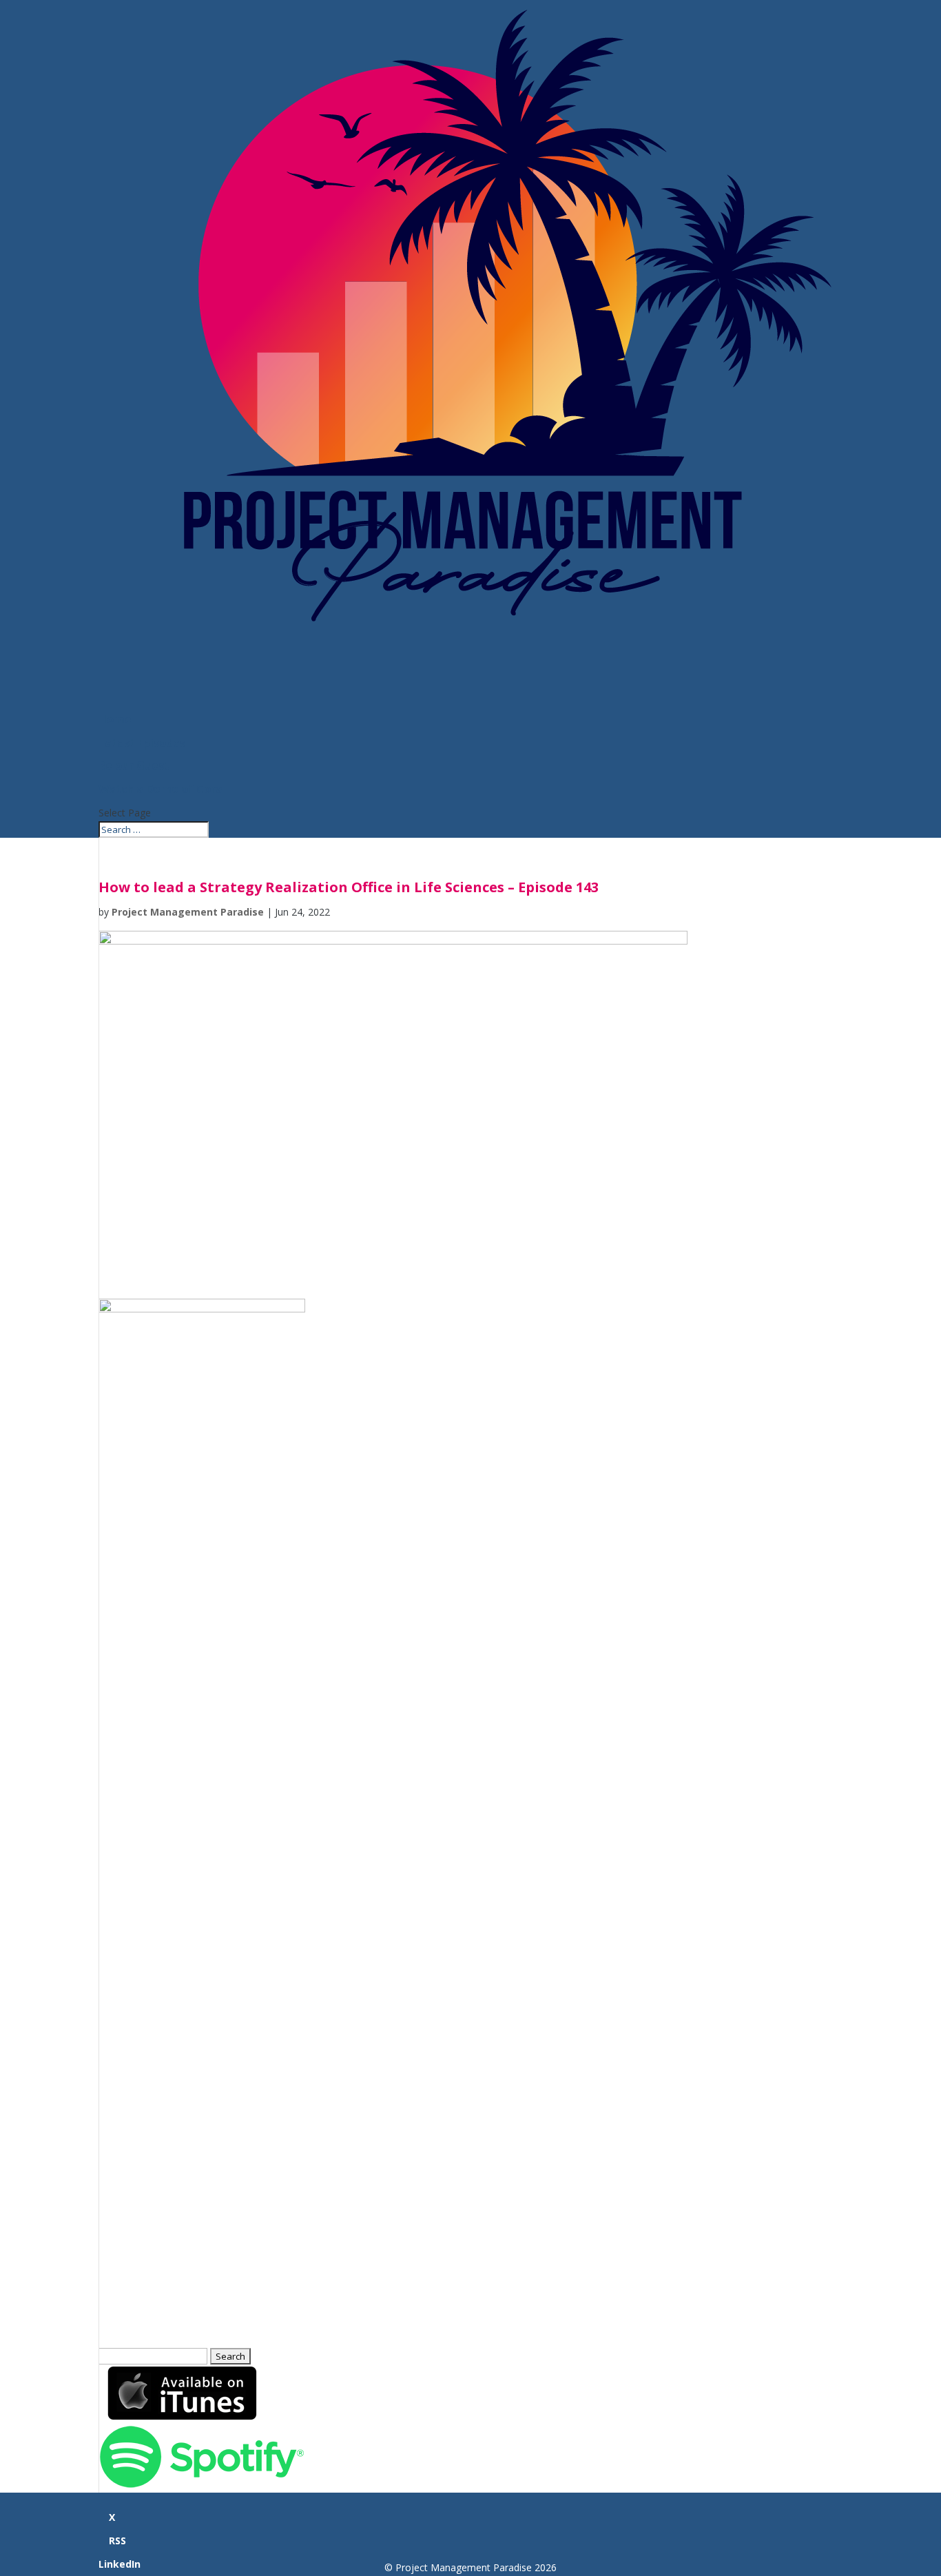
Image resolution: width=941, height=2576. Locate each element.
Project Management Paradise (188, 912)
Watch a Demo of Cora (161, 789)
